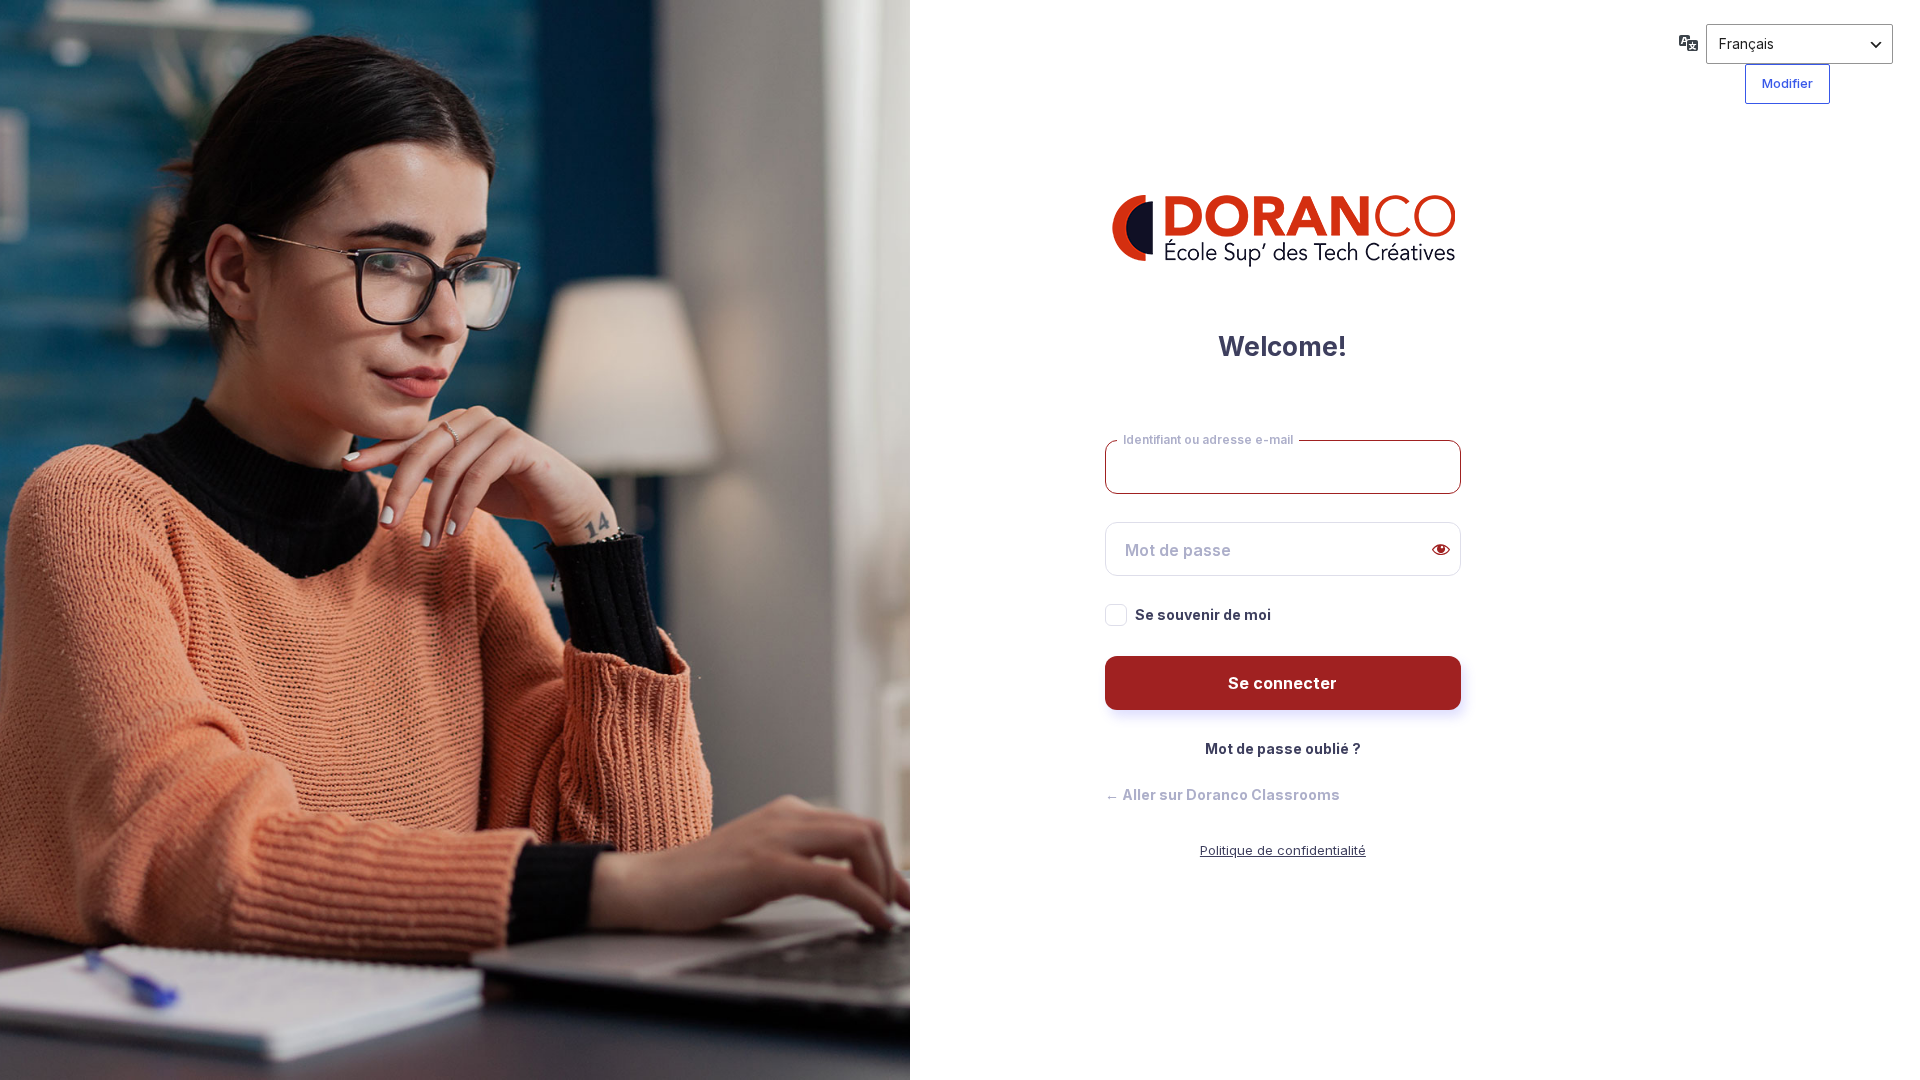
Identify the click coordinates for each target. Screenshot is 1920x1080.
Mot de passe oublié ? (1283, 748)
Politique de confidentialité (1283, 850)
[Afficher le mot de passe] (1441, 549)
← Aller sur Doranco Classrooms (1222, 794)
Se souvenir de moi (1203, 614)
